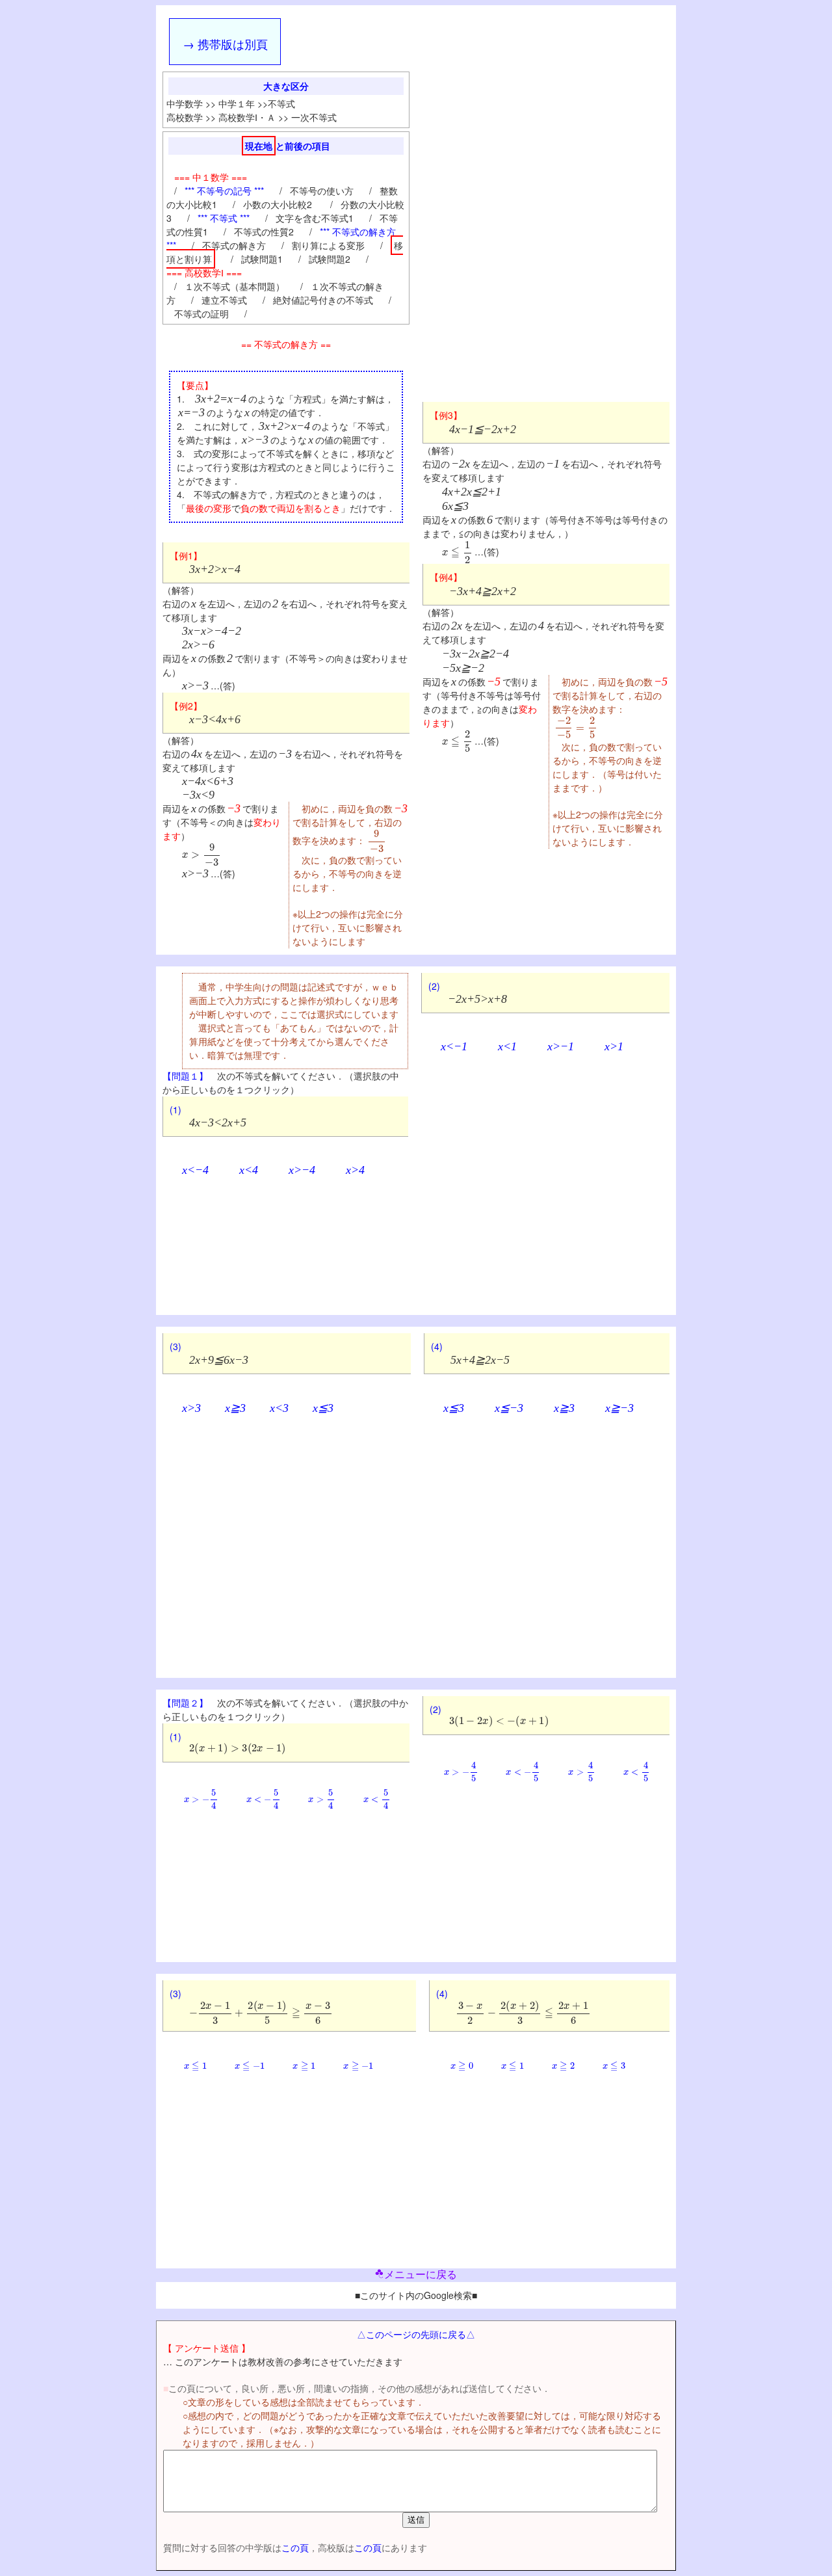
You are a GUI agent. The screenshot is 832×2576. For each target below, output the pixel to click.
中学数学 (185, 103)
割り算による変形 (328, 245)
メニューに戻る (421, 2275)
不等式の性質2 (264, 232)
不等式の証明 (201, 313)
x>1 (614, 1046)
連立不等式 (224, 300)
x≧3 (235, 1408)
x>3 (191, 1408)
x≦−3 (509, 1408)
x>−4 (302, 1170)
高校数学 (185, 117)
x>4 (355, 1170)
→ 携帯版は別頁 (225, 44)
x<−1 (454, 1046)
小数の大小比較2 (279, 204)
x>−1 (561, 1046)
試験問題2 (330, 259)
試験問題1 (262, 259)
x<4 (249, 1170)
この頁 (295, 2547)
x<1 (507, 1046)
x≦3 (323, 1408)
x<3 (279, 1408)
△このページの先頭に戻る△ (416, 2334)
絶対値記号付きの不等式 (323, 300)
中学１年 (237, 103)
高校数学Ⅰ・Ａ (247, 117)
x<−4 (195, 1170)
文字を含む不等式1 (315, 218)
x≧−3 (619, 1408)
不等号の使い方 (322, 191)
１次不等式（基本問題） (235, 286)
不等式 (281, 103)
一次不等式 (314, 117)
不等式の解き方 (234, 245)
